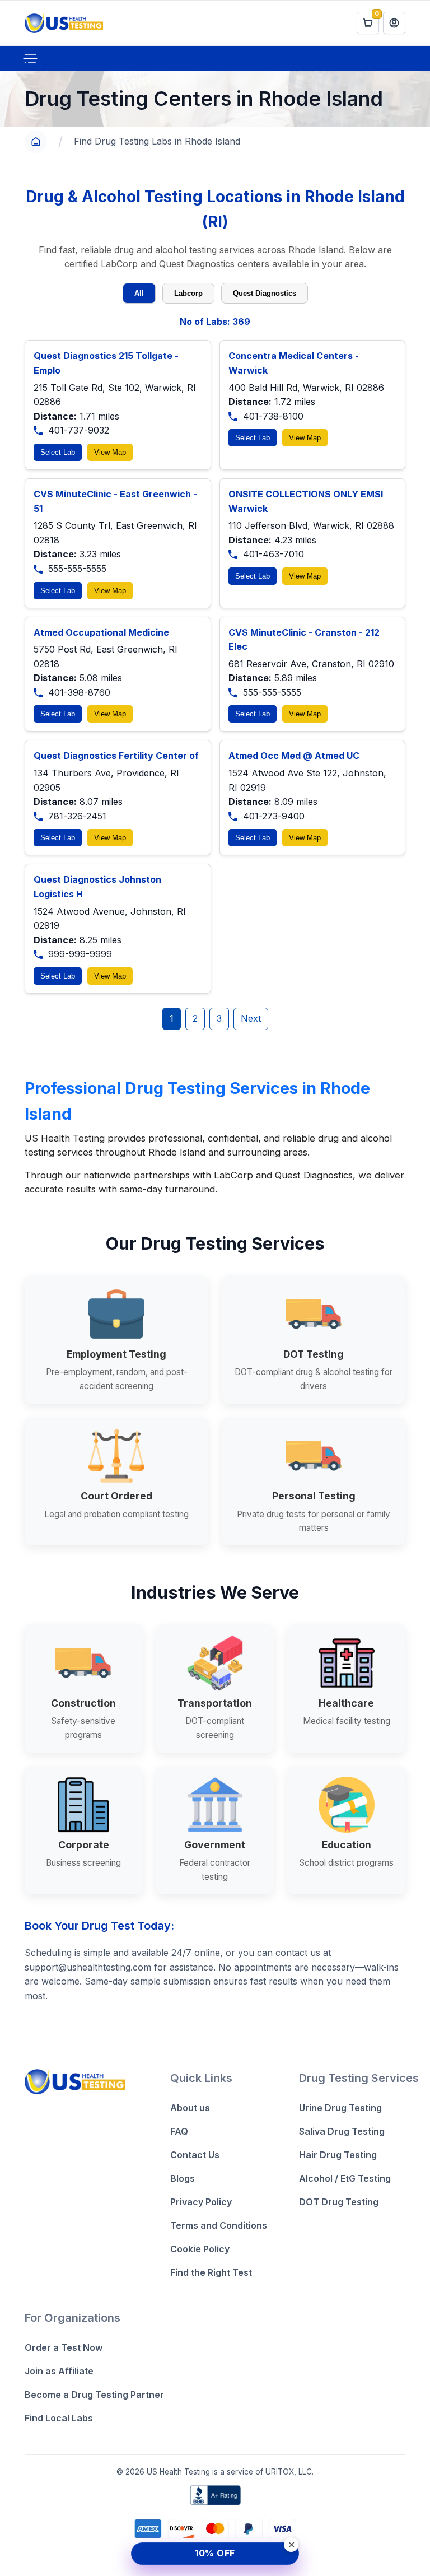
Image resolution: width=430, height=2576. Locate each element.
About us (190, 2108)
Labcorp (188, 293)
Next (251, 1018)
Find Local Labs (59, 2418)
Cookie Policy (200, 2249)
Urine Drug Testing (340, 2108)
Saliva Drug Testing (342, 2131)
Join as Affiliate (59, 2371)
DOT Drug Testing (339, 2202)
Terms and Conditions (219, 2225)
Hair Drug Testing (338, 2155)
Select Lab (58, 452)
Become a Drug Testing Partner (94, 2395)
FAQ (179, 2131)
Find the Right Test (211, 2272)
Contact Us (195, 2155)
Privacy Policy (201, 2202)
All (139, 293)
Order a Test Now (64, 2347)
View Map (110, 452)
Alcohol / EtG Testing (345, 2178)
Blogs (183, 2178)
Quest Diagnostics (265, 293)
